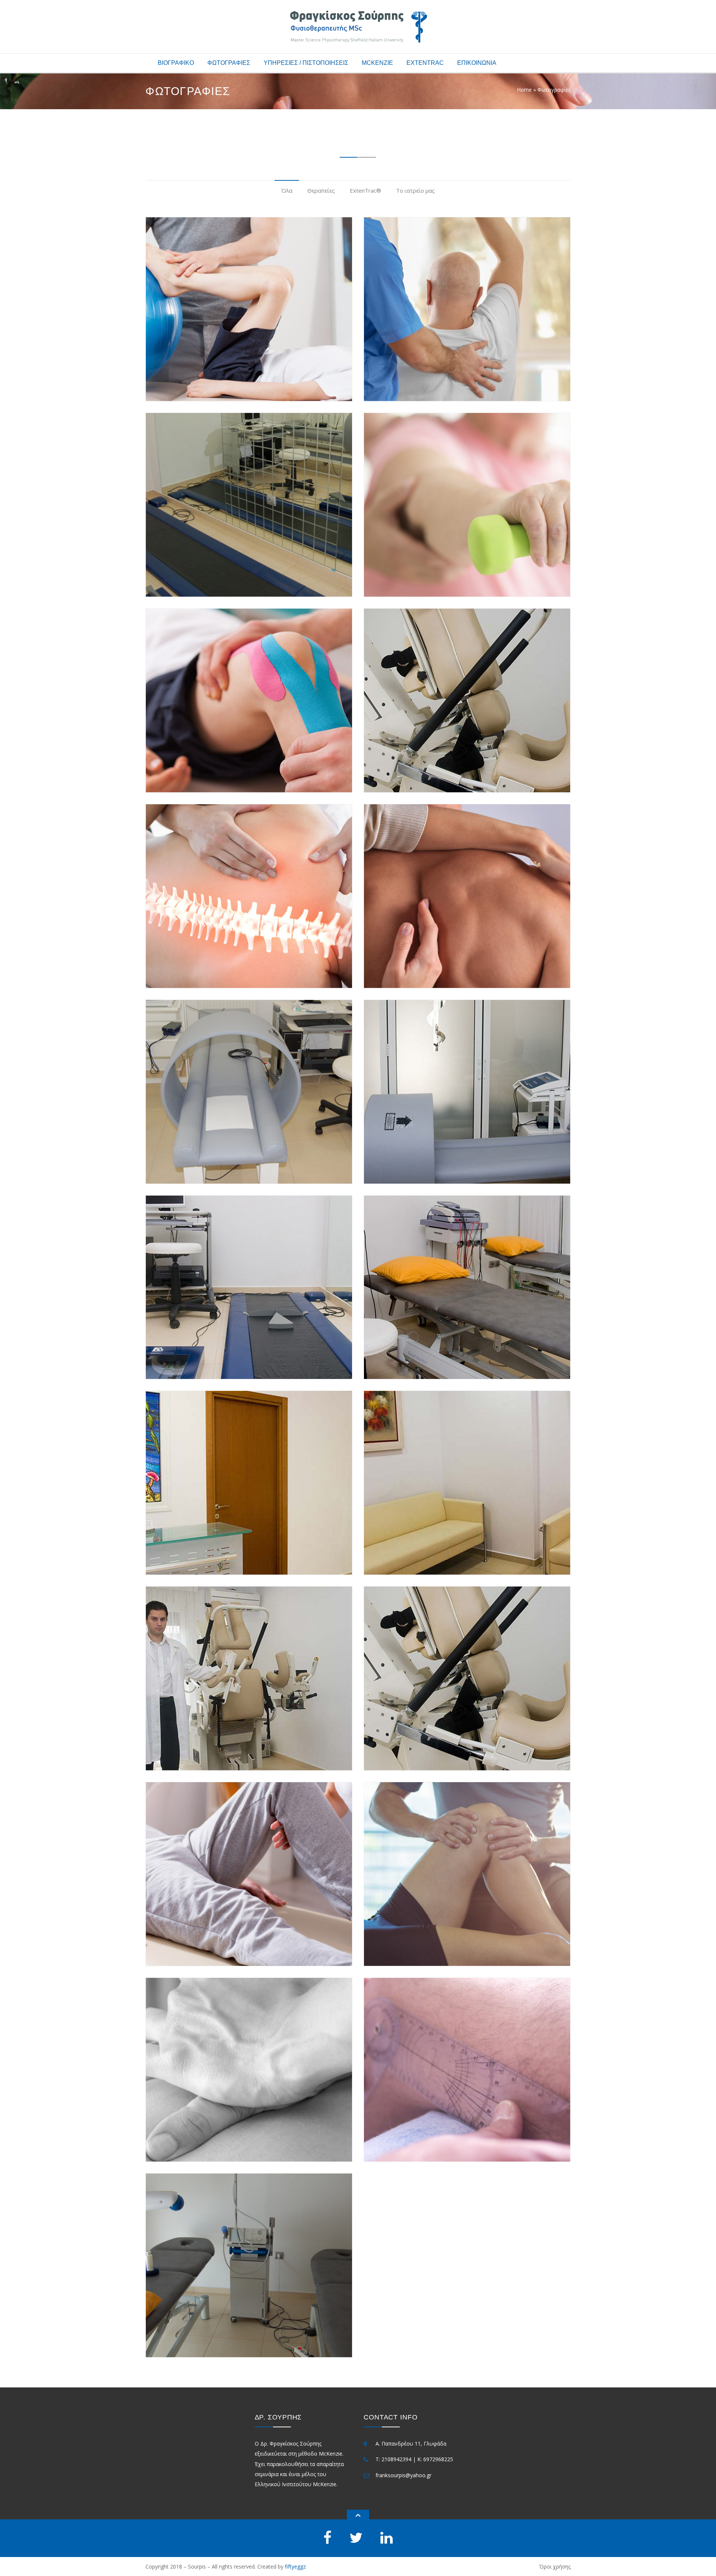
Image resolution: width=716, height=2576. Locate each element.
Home (524, 90)
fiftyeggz (295, 2566)
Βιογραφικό (176, 63)
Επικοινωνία (477, 63)
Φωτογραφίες (229, 63)
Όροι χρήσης (555, 2566)
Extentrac (425, 63)
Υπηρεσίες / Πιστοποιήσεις (306, 63)
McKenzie (377, 63)
